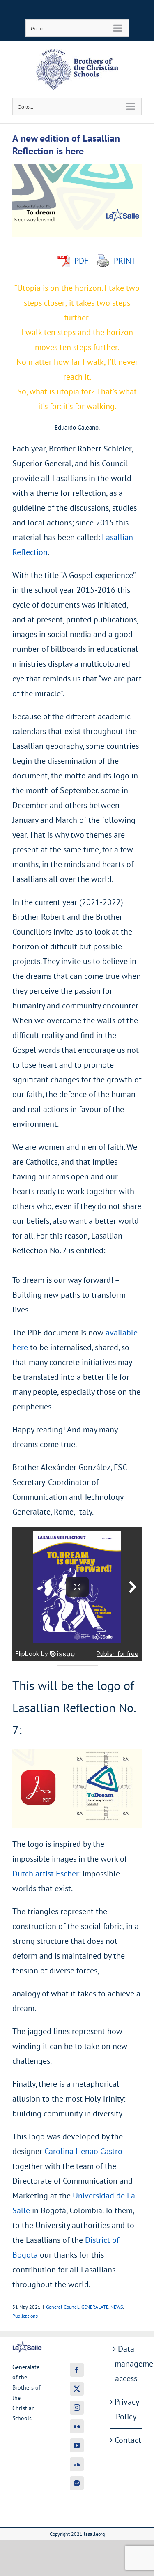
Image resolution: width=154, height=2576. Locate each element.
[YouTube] (77, 2445)
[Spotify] (77, 2483)
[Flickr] (77, 2426)
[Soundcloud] (77, 2464)
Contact (126, 2440)
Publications (25, 2316)
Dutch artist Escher (46, 1874)
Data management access (126, 2364)
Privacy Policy (126, 2409)
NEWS (117, 2307)
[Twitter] (77, 2389)
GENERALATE (95, 2307)
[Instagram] (77, 2408)
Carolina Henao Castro (83, 2151)
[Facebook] (77, 2370)
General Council (63, 2307)
